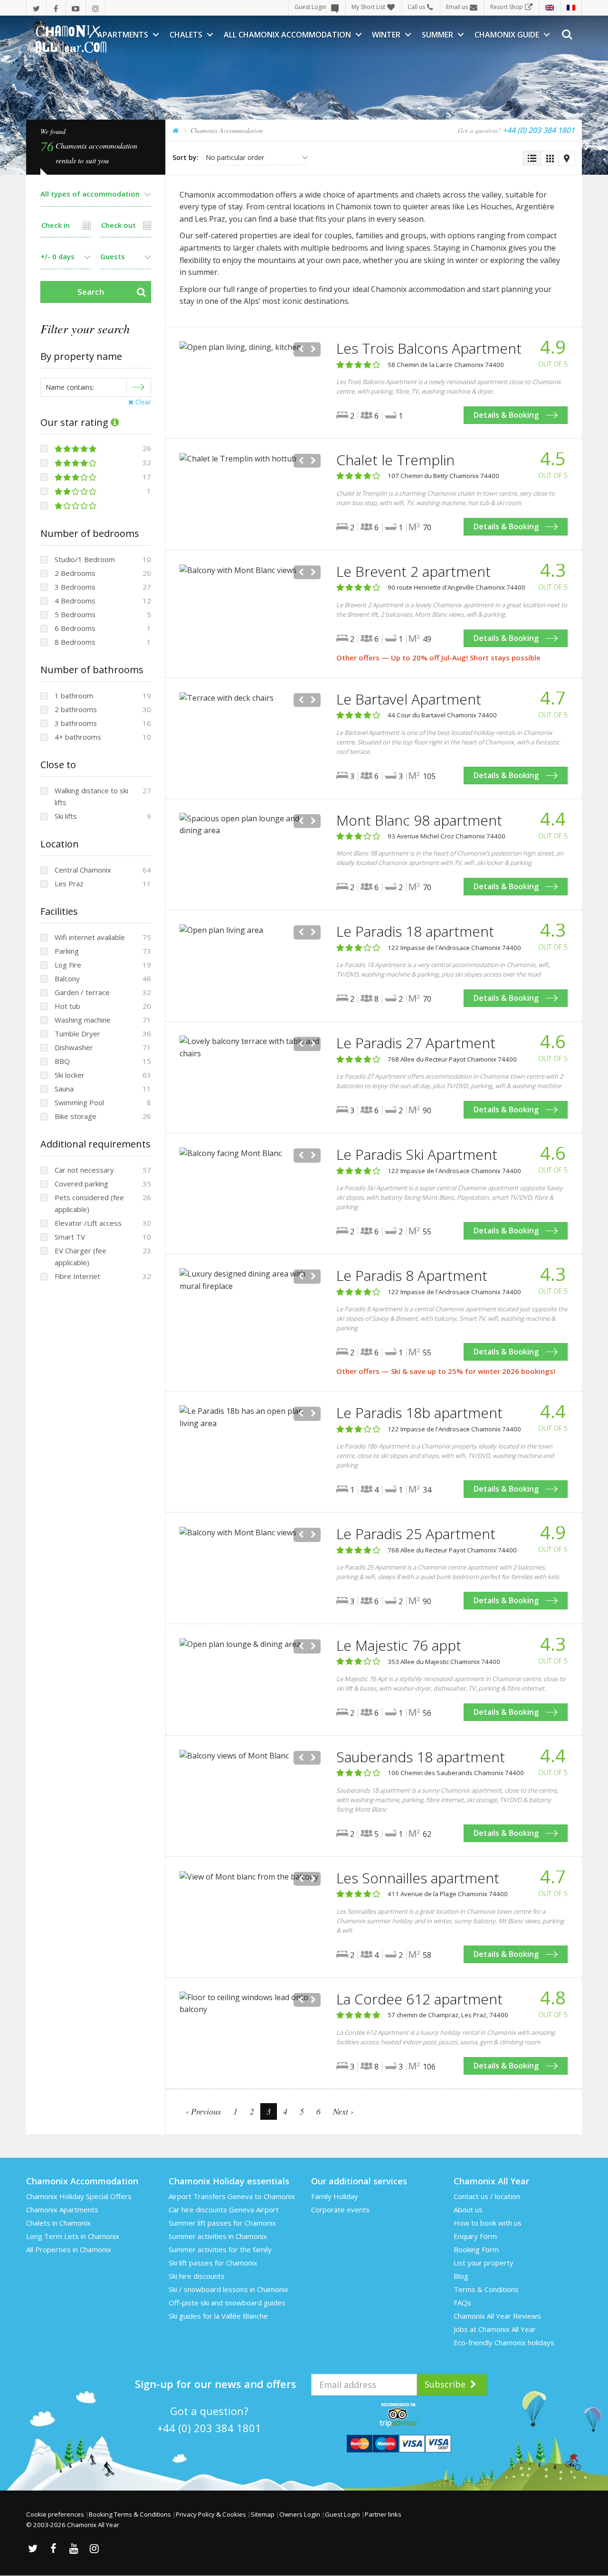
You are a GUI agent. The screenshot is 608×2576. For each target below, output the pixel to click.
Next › (343, 2111)
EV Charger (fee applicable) (81, 1256)
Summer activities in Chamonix (218, 2236)
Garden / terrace (82, 992)
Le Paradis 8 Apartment (412, 1275)
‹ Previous (203, 2111)
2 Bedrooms (75, 573)
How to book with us (488, 2223)
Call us (416, 7)
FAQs (462, 2303)
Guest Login (310, 7)
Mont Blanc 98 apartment (419, 820)
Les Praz (69, 884)
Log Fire (68, 965)
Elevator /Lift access (88, 1223)
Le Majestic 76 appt (399, 1645)
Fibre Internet (77, 1276)
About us (468, 2209)
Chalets (186, 35)
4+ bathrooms (78, 737)
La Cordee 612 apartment (419, 1999)
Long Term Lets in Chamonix (73, 2236)
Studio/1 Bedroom (85, 559)
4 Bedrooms (75, 601)
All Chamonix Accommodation (287, 35)
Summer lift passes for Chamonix (222, 2223)
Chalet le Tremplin (395, 460)
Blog (461, 2276)
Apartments (123, 35)
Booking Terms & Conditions (130, 2514)
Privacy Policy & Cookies (211, 2514)
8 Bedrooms (75, 642)
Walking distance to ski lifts (91, 796)
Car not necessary (84, 1170)
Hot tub (67, 1006)
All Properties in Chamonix (69, 2249)
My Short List (368, 7)
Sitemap (263, 2514)
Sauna (64, 1089)
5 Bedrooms (75, 614)
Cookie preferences (55, 2514)
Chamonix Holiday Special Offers (79, 2196)
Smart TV (70, 1237)
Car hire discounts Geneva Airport (224, 2209)
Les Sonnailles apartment (418, 1878)
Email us (457, 7)
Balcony (67, 978)
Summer (437, 35)
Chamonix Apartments (62, 2209)
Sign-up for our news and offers (216, 2384)
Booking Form (476, 2249)
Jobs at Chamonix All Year (495, 2329)
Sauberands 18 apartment (421, 1757)
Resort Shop (507, 7)
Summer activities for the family (220, 2249)
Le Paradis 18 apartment (415, 931)
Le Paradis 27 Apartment (416, 1043)
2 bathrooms (76, 709)
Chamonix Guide (507, 35)
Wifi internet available (90, 937)
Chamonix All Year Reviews (497, 2316)
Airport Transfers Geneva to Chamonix (232, 2196)
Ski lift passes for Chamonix (213, 2263)
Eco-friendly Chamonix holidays (504, 2342)
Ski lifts (66, 816)
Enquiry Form (475, 2236)
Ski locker (70, 1075)
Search (91, 292)
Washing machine (83, 1020)
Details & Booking (506, 415)
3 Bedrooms (75, 587)
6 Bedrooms (75, 628)
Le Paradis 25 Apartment (416, 1534)
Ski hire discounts (197, 2276)
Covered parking (81, 1184)
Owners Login (300, 2514)
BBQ (62, 1061)
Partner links (383, 2514)
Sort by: (185, 157)
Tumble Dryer (77, 1034)
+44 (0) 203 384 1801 (209, 2428)
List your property (484, 2263)
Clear (142, 402)
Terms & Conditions (486, 2289)
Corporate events (340, 2209)
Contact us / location (487, 2196)
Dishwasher (74, 1047)
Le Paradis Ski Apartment (417, 1154)
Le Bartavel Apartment (409, 699)
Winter (386, 35)
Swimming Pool (79, 1102)
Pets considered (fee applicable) (89, 1203)
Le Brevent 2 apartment (413, 571)
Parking (67, 951)
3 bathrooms (76, 723)
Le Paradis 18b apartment (419, 1413)
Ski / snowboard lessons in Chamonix (228, 2289)
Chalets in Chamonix (58, 2223)
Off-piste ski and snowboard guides (227, 2303)
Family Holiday (335, 2196)
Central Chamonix (83, 870)
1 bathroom (74, 696)
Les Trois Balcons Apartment (429, 348)
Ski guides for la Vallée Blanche (218, 2316)
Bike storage (76, 1116)
